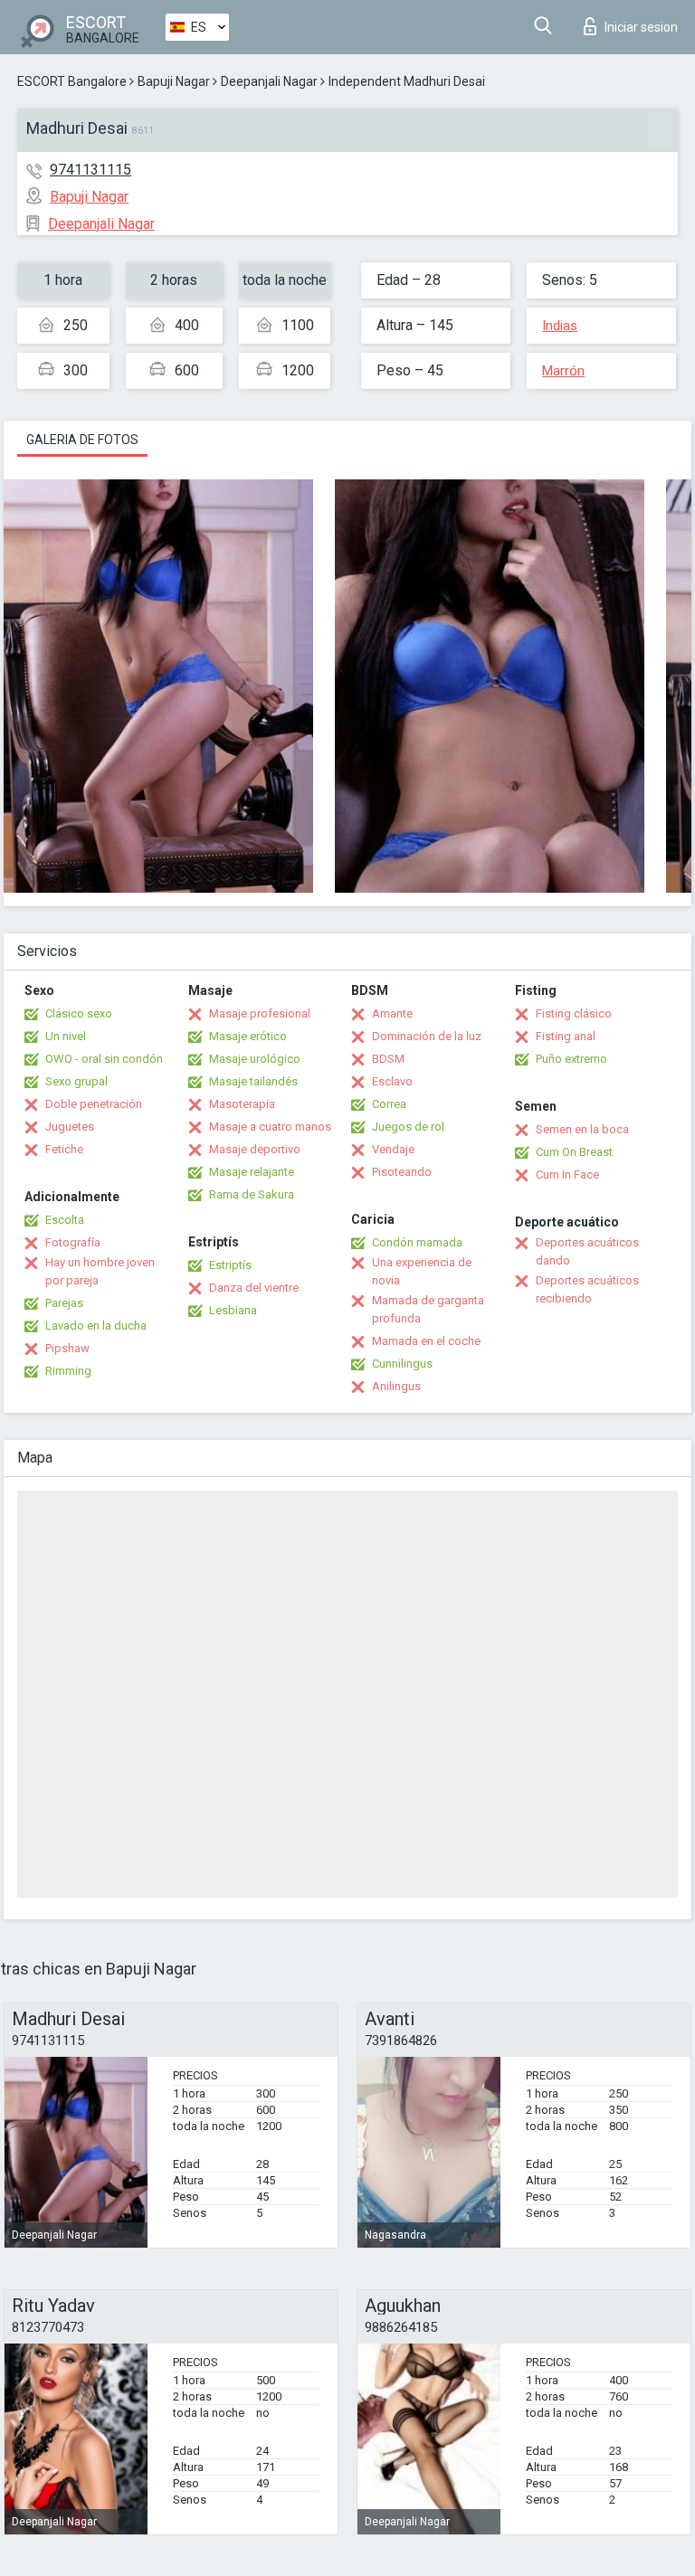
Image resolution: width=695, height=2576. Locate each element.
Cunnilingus (402, 1364)
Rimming (68, 1371)
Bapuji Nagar (174, 81)
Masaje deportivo (255, 1149)
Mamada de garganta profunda (428, 1309)
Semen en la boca (582, 1129)
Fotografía (73, 1242)
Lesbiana (233, 1310)
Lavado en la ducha (96, 1326)
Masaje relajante (252, 1172)
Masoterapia (242, 1104)
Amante (392, 1013)
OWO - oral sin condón (104, 1059)
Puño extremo (571, 1059)
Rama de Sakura (252, 1194)
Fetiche (64, 1149)
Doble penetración (94, 1104)
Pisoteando (402, 1172)
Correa (389, 1104)
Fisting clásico (574, 1013)
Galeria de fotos (82, 440)
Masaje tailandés (253, 1081)
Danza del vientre (254, 1288)
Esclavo (392, 1081)
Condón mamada (417, 1242)
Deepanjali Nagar (269, 81)
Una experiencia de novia (422, 1271)
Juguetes (70, 1127)
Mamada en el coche (426, 1341)
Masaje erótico (248, 1036)
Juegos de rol (408, 1127)
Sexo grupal (76, 1081)
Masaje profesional (260, 1013)
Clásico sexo (79, 1013)
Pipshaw (67, 1348)
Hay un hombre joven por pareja (100, 1271)
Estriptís (230, 1265)
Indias (560, 326)
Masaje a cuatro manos (270, 1127)
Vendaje (393, 1149)
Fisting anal (566, 1036)
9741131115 (90, 170)
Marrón (563, 371)
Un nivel (66, 1036)
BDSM (388, 1059)
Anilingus (396, 1386)
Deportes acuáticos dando (587, 1251)
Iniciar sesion (641, 27)
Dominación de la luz (427, 1036)
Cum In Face (567, 1174)
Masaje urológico (255, 1059)
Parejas (64, 1303)
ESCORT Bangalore (72, 81)
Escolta (65, 1220)
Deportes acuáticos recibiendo (587, 1289)
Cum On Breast (574, 1152)
